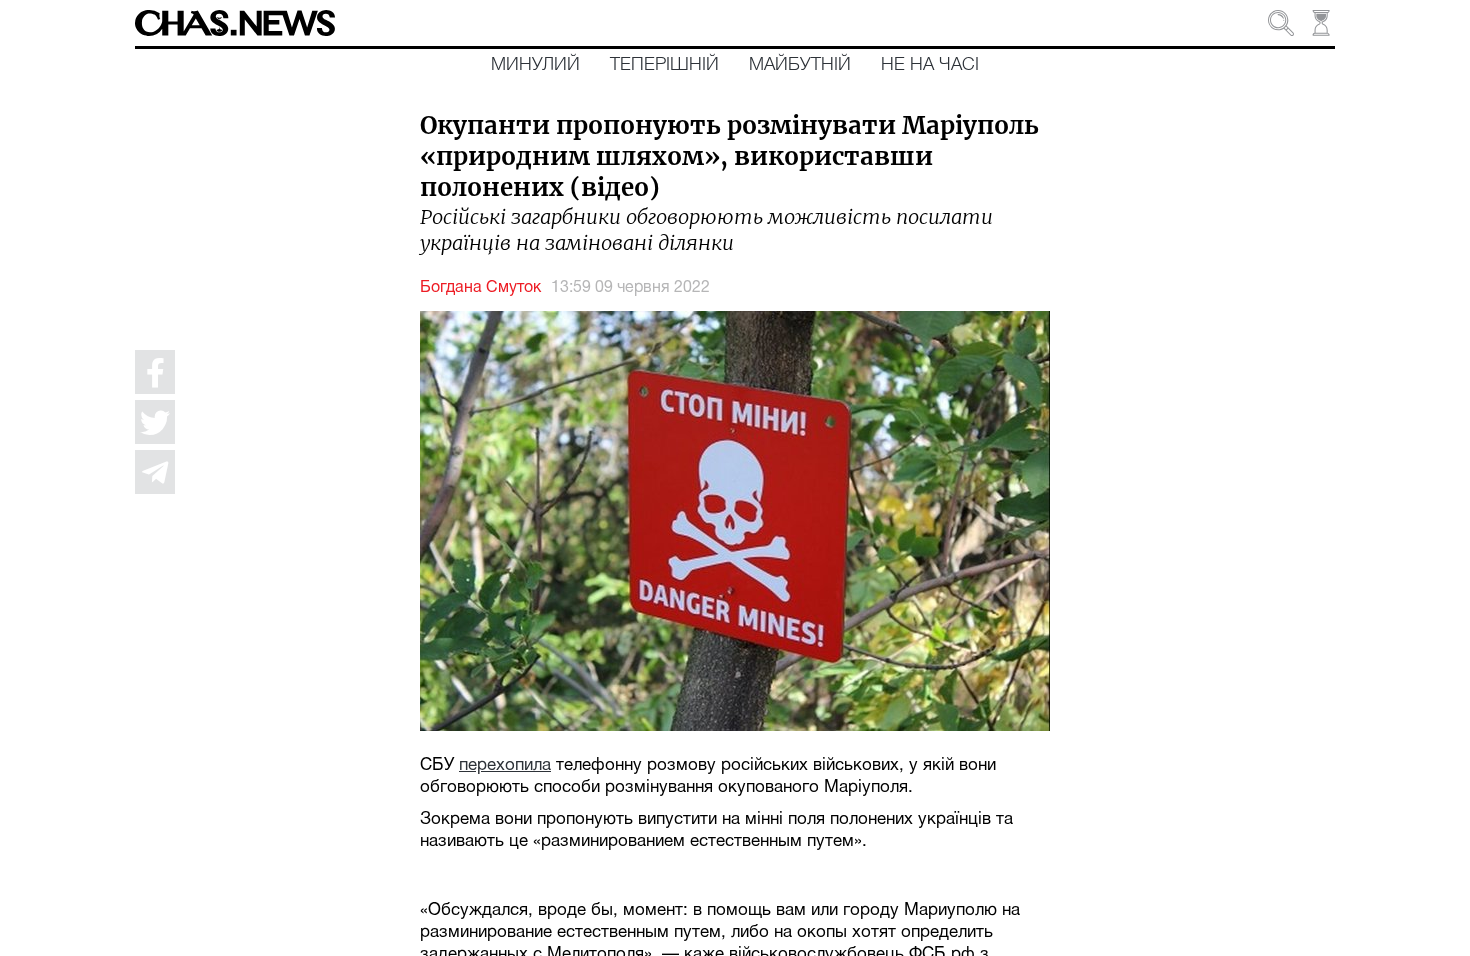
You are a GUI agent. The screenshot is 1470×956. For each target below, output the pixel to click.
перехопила (505, 765)
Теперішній (664, 65)
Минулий (535, 65)
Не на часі (930, 65)
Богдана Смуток (480, 288)
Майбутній (800, 65)
